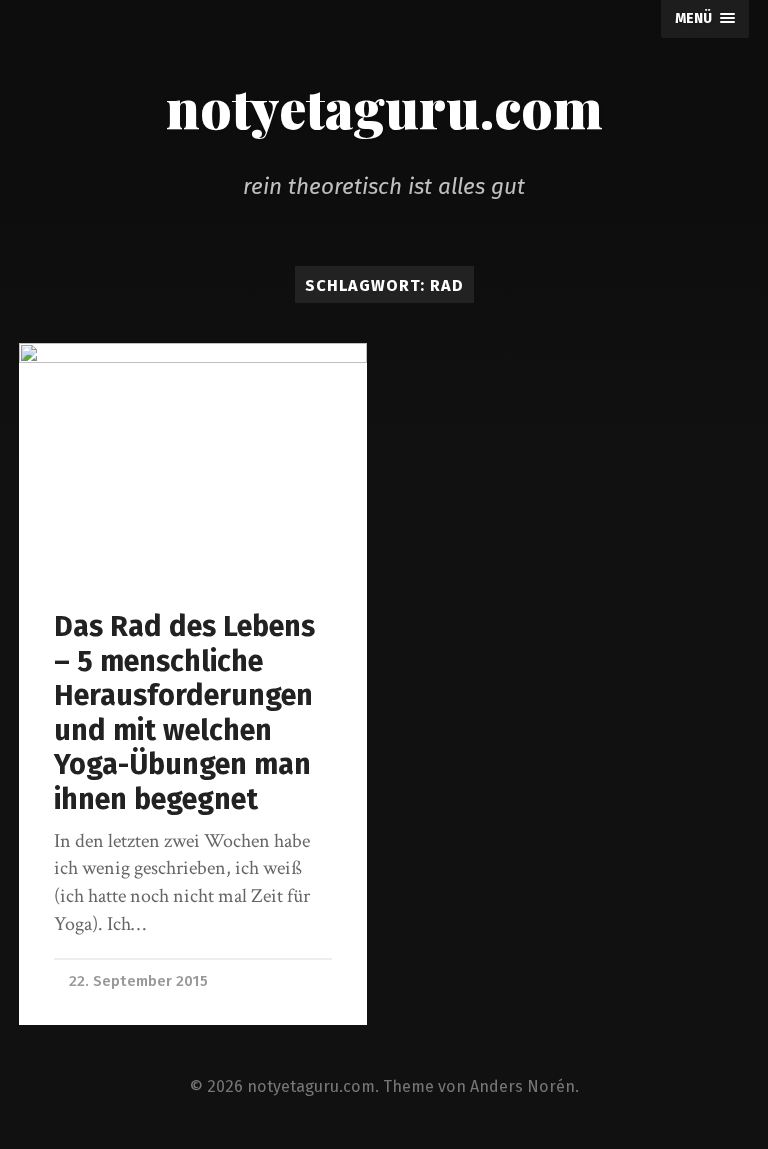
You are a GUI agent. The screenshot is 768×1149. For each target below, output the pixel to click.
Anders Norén (522, 1086)
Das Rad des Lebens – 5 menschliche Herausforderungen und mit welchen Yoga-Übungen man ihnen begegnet (184, 713)
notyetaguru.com (384, 107)
